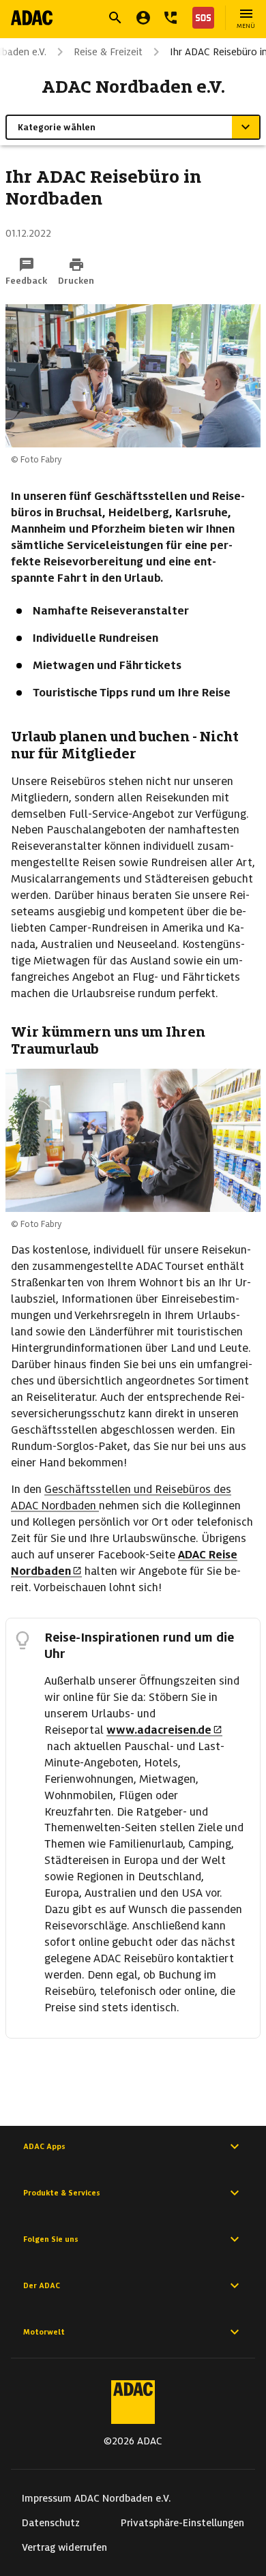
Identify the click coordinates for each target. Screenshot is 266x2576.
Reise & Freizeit (108, 52)
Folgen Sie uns (51, 2239)
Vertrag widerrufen (64, 2547)
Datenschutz (51, 2523)
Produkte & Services (62, 2193)
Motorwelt (44, 2332)
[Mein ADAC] (143, 18)
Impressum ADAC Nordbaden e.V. (97, 2498)
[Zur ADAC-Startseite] (32, 18)
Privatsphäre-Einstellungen (182, 2523)
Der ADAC (42, 2285)
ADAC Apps (44, 2146)
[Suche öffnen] (115, 18)
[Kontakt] (171, 18)
